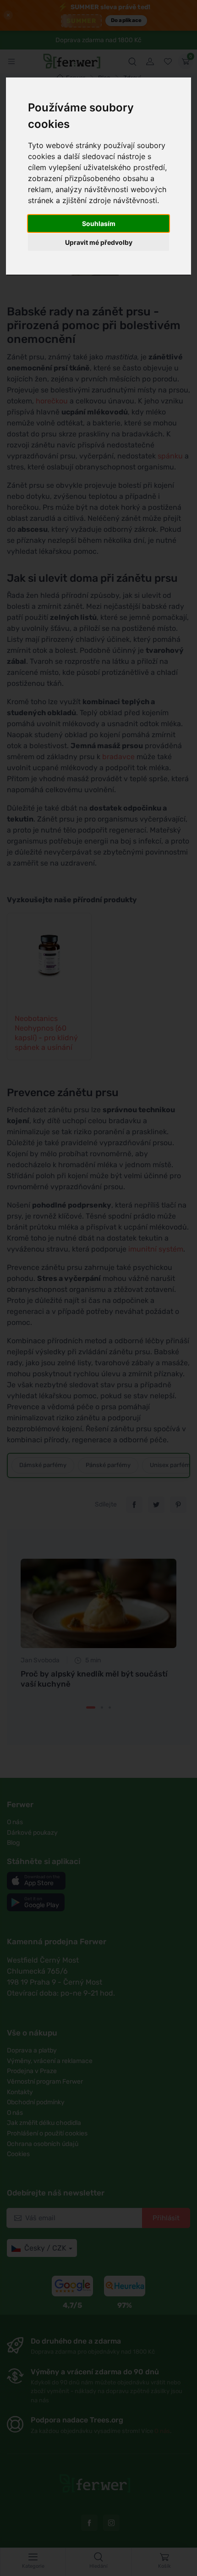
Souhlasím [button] (99, 223)
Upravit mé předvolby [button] (99, 242)
